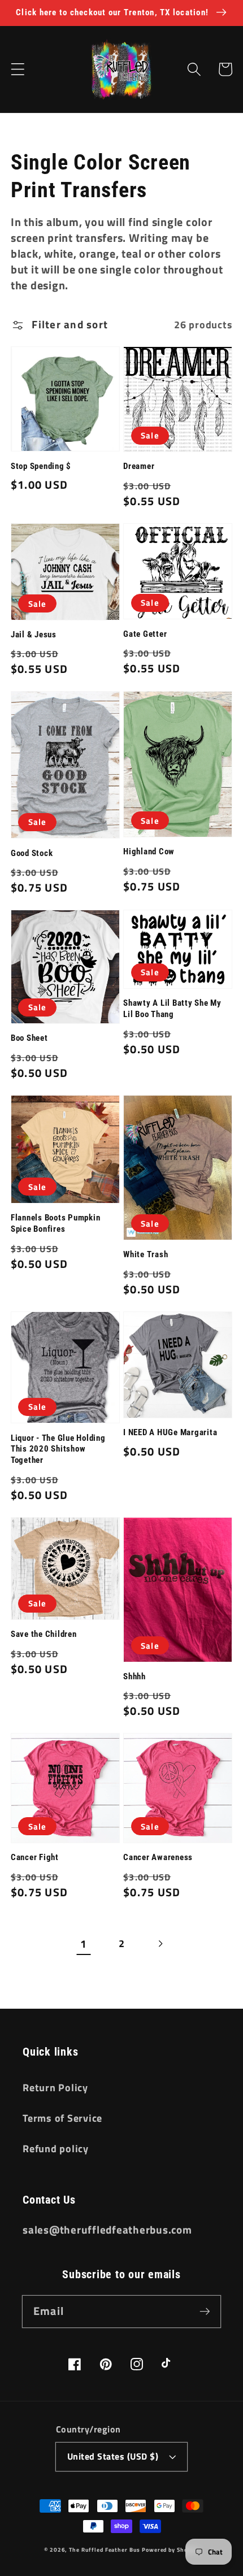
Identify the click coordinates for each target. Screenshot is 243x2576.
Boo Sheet (29, 1038)
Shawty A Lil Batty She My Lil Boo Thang (172, 1009)
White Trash (146, 1254)
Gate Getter (145, 634)
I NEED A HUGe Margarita (170, 1432)
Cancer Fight (35, 1857)
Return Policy (55, 2088)
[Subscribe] (205, 2311)
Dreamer (139, 466)
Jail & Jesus (34, 635)
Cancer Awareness (158, 1857)
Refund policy (56, 2149)
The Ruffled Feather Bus (105, 2549)
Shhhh (134, 1676)
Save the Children (44, 1634)
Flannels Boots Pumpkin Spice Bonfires (56, 1223)
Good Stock (32, 853)
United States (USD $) (113, 2456)
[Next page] (160, 1944)
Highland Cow (149, 852)
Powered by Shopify (170, 2549)
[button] (18, 69)
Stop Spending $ (41, 466)
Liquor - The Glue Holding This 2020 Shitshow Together (58, 1449)
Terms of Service (62, 2118)
